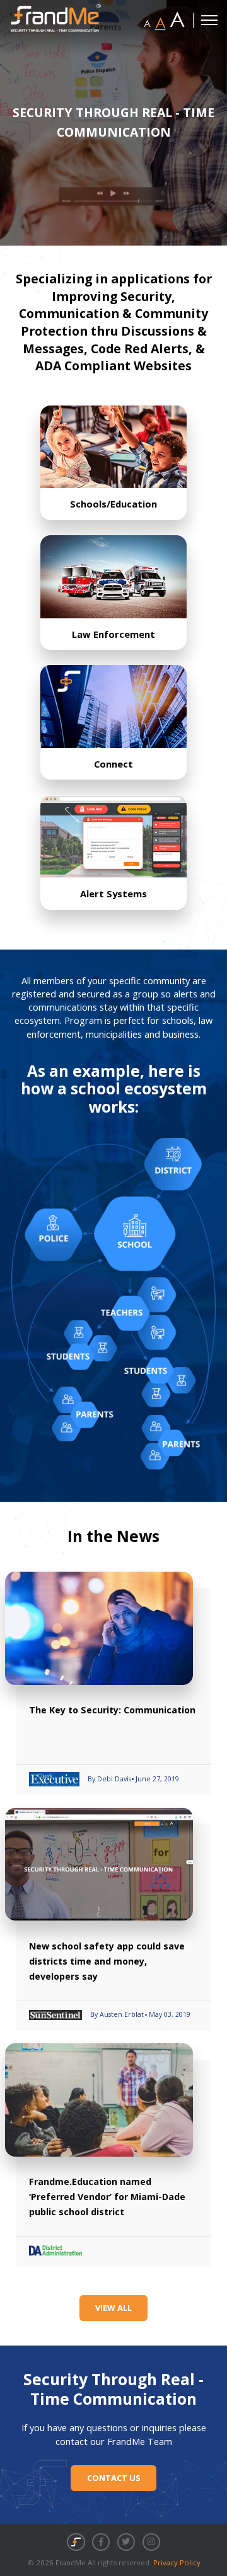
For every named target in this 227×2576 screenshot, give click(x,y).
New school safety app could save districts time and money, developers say (107, 1961)
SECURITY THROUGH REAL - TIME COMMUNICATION (113, 122)
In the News (113, 1536)
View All (113, 2308)
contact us (114, 2478)
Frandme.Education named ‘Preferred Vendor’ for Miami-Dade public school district (107, 2197)
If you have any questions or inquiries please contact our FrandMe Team (114, 2435)
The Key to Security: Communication (112, 1710)
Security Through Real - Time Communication (113, 2390)
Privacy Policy (177, 2562)
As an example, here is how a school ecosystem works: (114, 1089)
